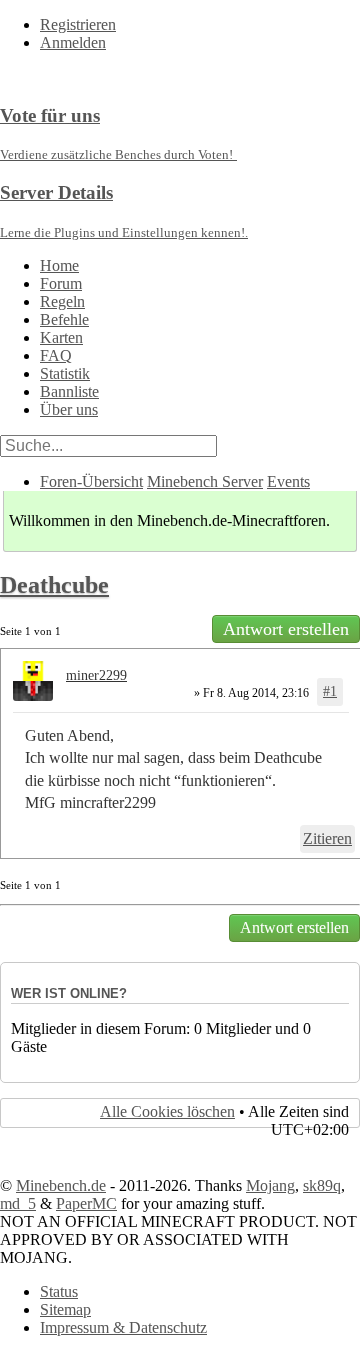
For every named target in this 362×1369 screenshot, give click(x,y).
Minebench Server (205, 481)
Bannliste (69, 391)
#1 (330, 691)
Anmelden (73, 42)
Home (59, 265)
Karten (61, 337)
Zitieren (327, 838)
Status (59, 1291)
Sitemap (65, 1309)
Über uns (69, 409)
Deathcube (54, 585)
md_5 (18, 1203)
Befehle (64, 319)
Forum (61, 283)
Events (288, 481)
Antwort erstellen (286, 629)
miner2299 (96, 675)
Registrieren (78, 24)
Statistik (65, 373)
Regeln (62, 301)
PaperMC (86, 1203)
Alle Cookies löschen (167, 1111)
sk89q (322, 1185)
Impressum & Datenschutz (123, 1327)
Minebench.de (61, 1185)
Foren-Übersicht (91, 481)
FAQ (56, 355)
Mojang (270, 1185)
